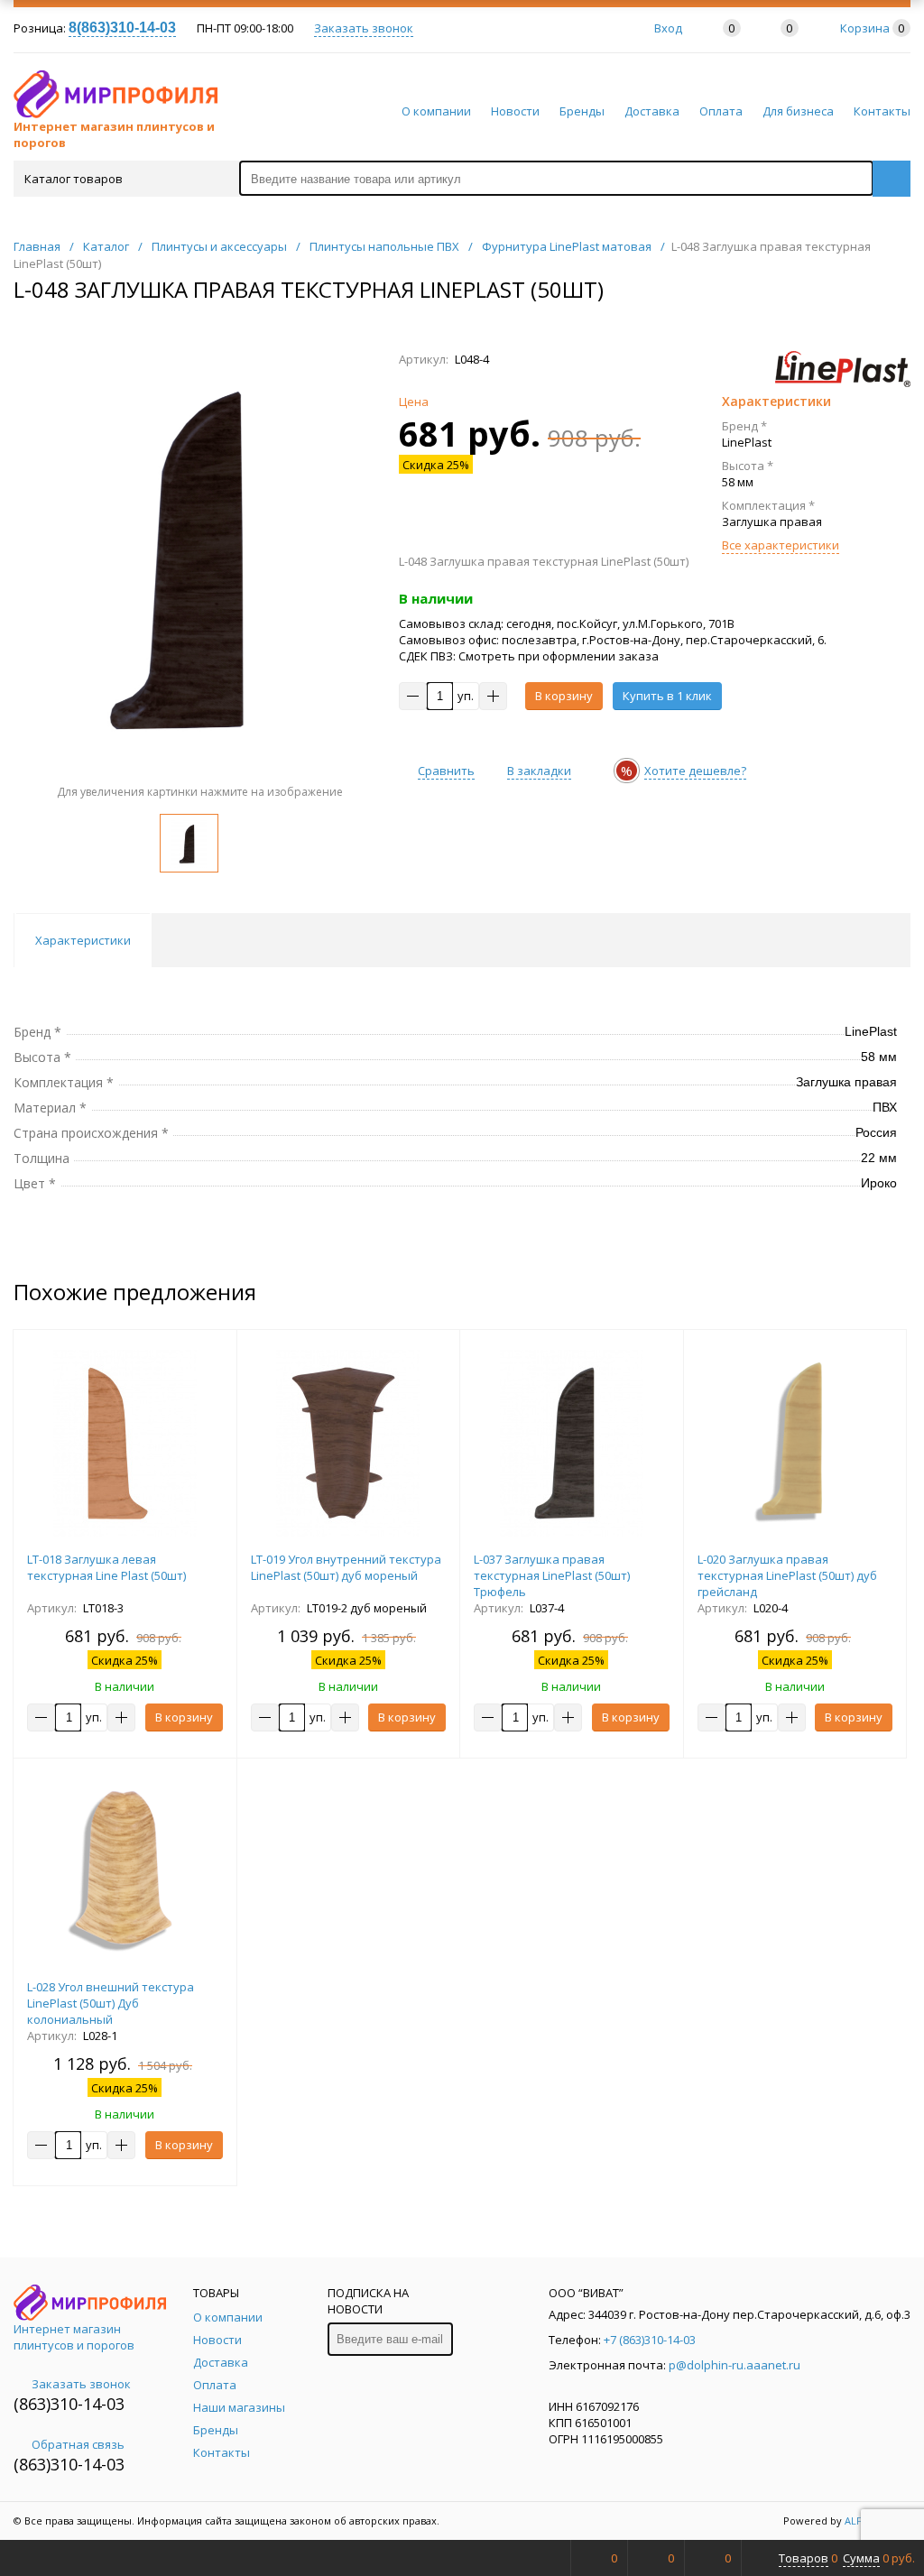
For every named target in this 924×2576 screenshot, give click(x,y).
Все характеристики (781, 545)
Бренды (582, 111)
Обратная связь (78, 2444)
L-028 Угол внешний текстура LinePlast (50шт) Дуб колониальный (111, 2003)
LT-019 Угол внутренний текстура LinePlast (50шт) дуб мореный (346, 1567)
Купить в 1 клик (667, 696)
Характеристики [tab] (83, 940)
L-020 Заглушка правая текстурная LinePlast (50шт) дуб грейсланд (787, 1575)
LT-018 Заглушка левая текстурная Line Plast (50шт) (106, 1567)
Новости (515, 111)
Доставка (652, 111)
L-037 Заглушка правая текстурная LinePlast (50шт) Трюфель (552, 1575)
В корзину (564, 696)
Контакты (882, 111)
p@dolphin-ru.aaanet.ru (735, 2365)
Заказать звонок (364, 28)
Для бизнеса (798, 111)
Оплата (721, 111)
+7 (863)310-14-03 (650, 2340)
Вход (668, 28)
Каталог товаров (74, 179)
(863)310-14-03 (69, 2404)
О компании (436, 111)
